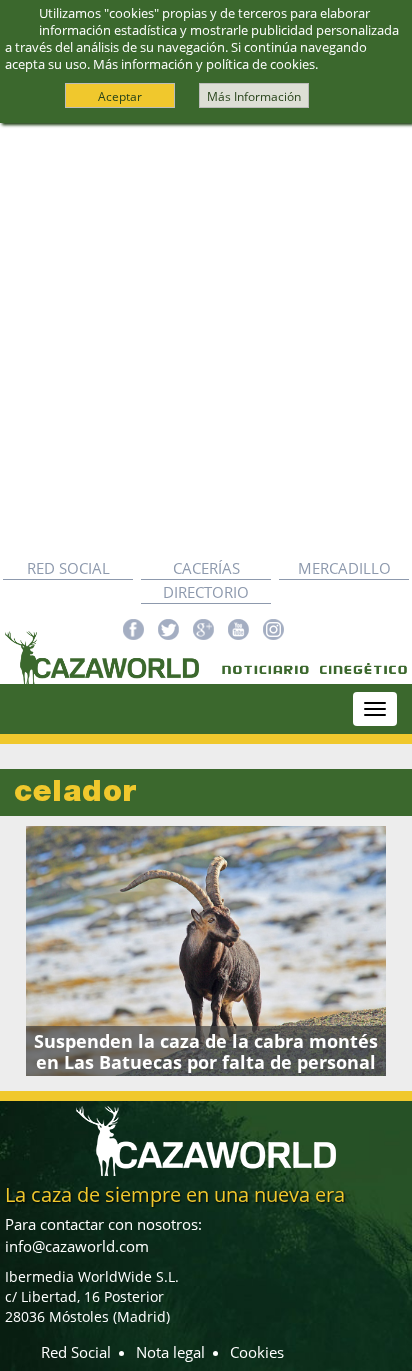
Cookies (257, 1352)
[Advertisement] (206, 340)
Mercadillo (344, 568)
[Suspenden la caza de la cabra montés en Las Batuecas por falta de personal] (206, 951)
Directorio (206, 592)
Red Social (68, 568)
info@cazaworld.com (77, 1246)
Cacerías (206, 568)
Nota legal (170, 1352)
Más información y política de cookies (204, 64)
